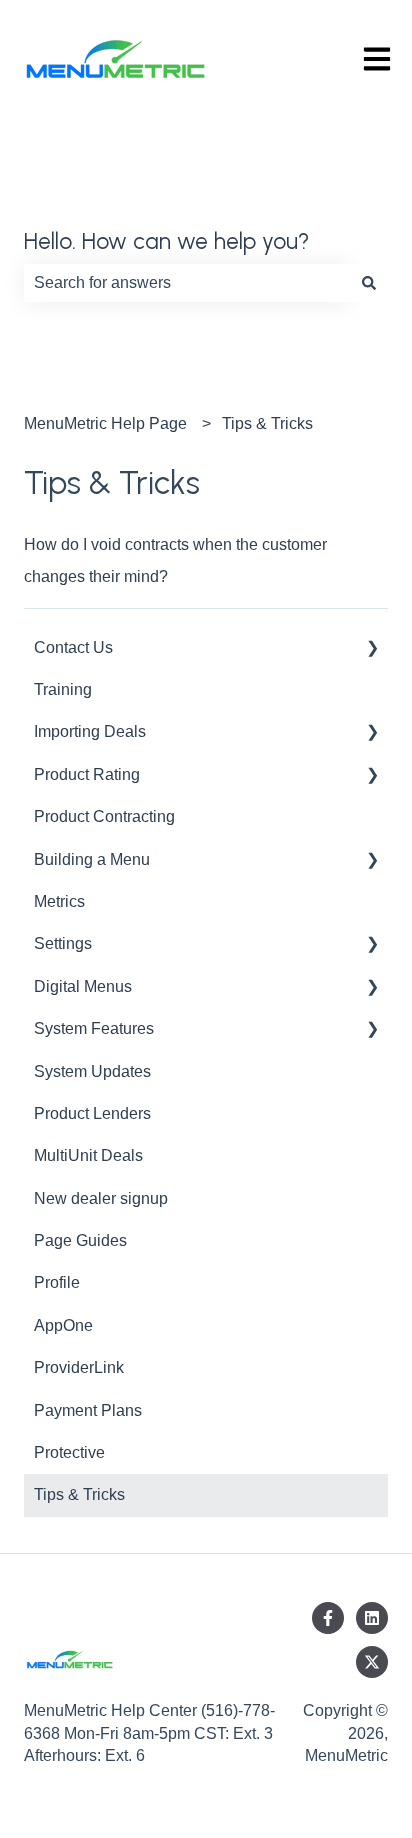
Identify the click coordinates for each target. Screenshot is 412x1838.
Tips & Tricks (267, 423)
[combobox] (187, 283)
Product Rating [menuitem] (87, 774)
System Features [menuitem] (94, 1028)
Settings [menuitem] (63, 943)
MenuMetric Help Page (105, 423)
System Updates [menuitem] (92, 1071)
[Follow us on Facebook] (328, 1618)
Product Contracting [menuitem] (104, 816)
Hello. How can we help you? (166, 241)
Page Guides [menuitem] (80, 1240)
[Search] (369, 283)
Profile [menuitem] (57, 1282)
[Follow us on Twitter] (372, 1662)
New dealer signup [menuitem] (101, 1198)
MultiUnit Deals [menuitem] (88, 1155)
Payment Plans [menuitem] (88, 1410)
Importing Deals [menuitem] (90, 731)
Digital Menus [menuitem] (83, 986)
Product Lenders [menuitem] (92, 1113)
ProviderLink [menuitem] (79, 1367)
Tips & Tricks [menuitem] (79, 1494)
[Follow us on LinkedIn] (372, 1618)
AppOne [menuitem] (63, 1325)
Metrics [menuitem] (59, 901)
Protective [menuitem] (69, 1452)
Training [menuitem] (63, 689)
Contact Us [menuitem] (73, 647)
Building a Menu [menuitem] (92, 859)
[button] (372, 649)
